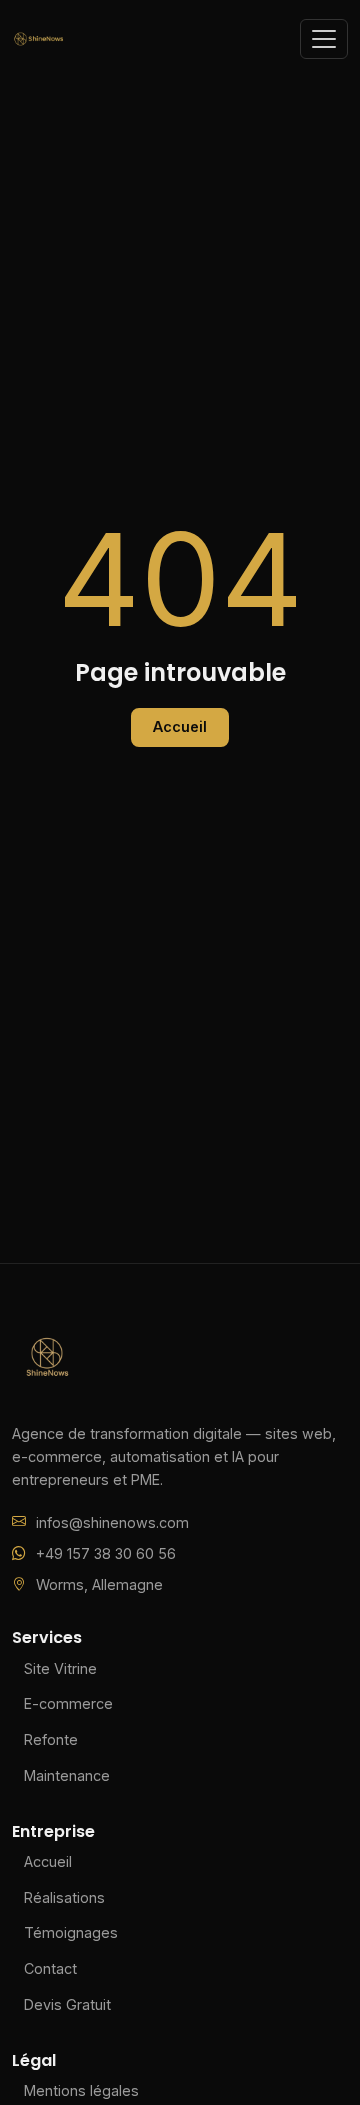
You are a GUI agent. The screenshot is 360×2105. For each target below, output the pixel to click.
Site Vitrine (60, 1668)
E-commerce (68, 1703)
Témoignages (71, 1932)
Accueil (180, 726)
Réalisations (64, 1897)
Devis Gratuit (67, 2004)
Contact (50, 1968)
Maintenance (67, 1775)
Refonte (51, 1739)
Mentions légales (81, 2090)
